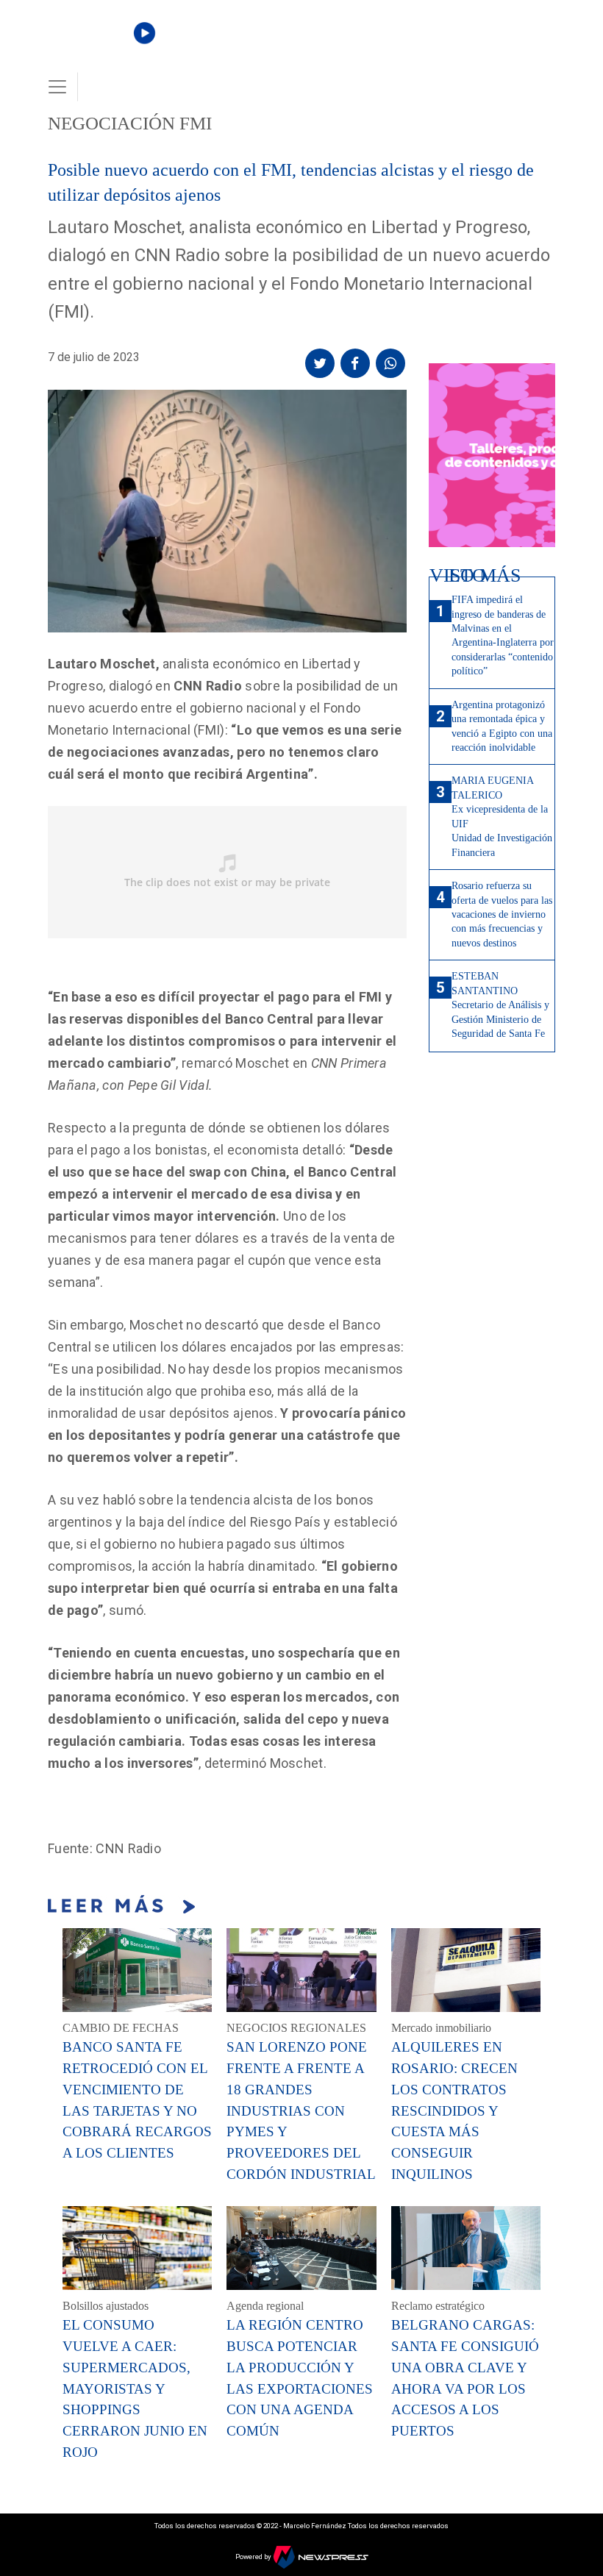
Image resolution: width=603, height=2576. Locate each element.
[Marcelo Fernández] (97, 45)
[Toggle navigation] (57, 87)
